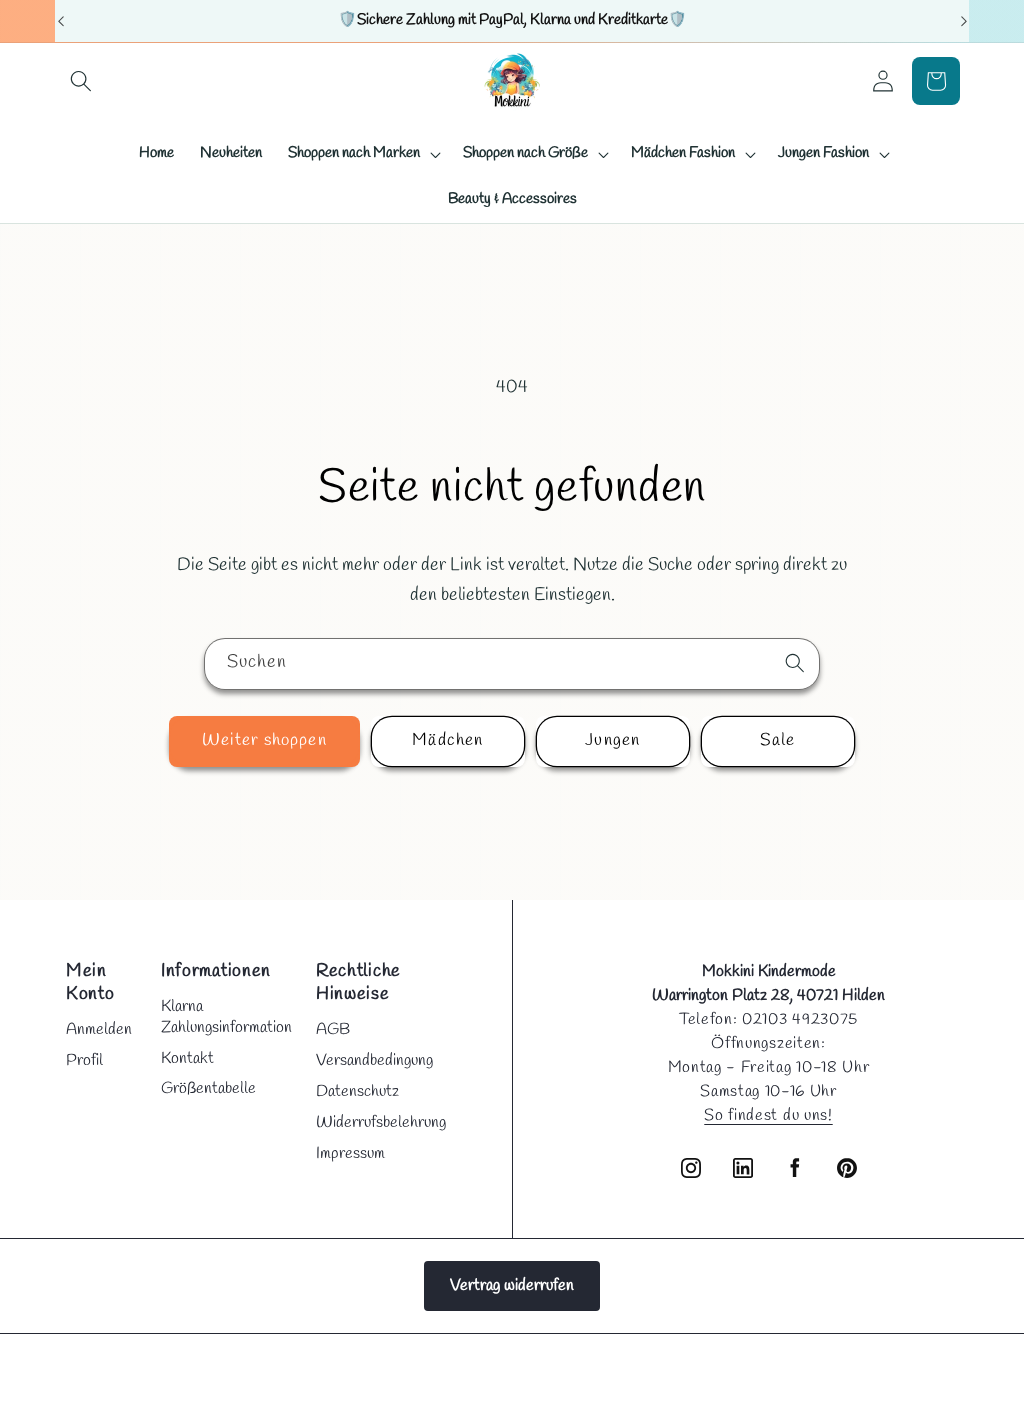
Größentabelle (208, 1088)
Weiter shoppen (264, 741)
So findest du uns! (768, 1115)
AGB (333, 1029)
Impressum (350, 1153)
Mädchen (447, 741)
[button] (81, 81)
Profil (84, 1060)
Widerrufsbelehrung (381, 1122)
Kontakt (187, 1058)
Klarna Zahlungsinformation (226, 1017)
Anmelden (99, 1029)
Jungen (612, 741)
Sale (777, 741)
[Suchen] (795, 663)
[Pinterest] (847, 1168)
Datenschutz (357, 1091)
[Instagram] (691, 1168)
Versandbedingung (374, 1060)
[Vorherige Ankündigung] (61, 21)
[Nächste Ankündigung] (964, 21)
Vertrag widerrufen (512, 1285)
